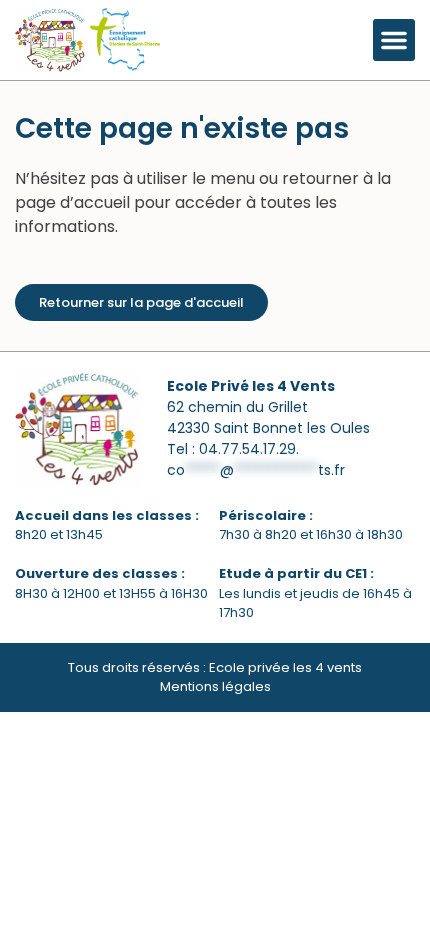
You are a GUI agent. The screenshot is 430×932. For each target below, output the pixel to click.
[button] (394, 40)
